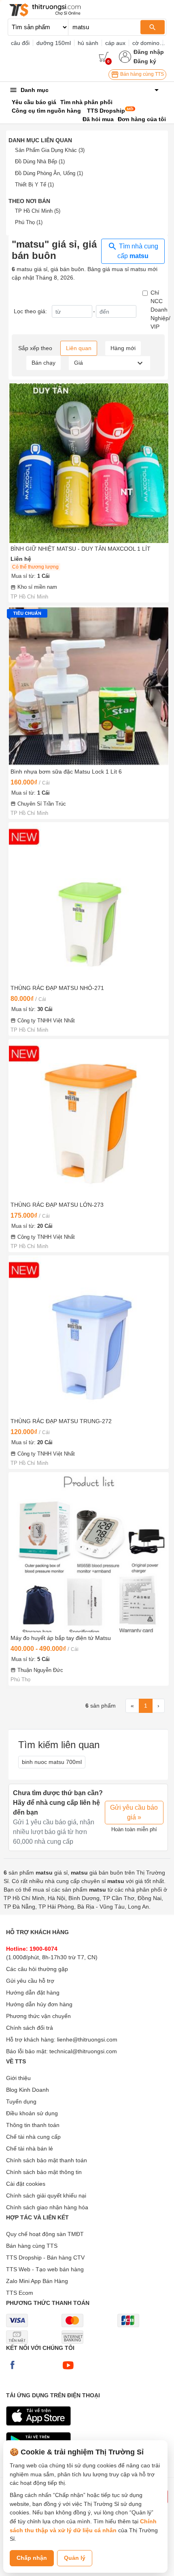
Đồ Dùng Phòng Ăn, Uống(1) (49, 173)
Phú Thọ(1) (29, 222)
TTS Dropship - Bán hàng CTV (45, 2257)
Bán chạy (43, 363)
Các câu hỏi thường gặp (37, 1969)
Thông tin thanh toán (33, 2125)
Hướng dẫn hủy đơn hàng (39, 2004)
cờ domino (146, 43)
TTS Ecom (20, 2293)
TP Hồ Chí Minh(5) (38, 211)
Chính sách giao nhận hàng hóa (47, 2207)
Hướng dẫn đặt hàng (33, 1992)
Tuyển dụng (21, 2101)
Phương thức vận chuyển (38, 2016)
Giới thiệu (18, 2078)
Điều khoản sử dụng (32, 2113)
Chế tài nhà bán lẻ (30, 2148)
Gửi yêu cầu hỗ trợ (30, 1981)
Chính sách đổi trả (30, 2028)
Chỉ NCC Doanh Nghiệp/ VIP (160, 310)
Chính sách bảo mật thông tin (44, 2172)
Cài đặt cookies (26, 2184)
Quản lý (75, 2558)
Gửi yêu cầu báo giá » (134, 1812)
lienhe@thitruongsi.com (87, 2039)
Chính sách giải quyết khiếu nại (46, 2195)
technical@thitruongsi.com (83, 2051)
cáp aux (115, 43)
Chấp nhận (32, 2558)
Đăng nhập (149, 52)
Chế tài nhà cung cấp (33, 2137)
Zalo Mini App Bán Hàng (37, 2281)
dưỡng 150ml (54, 43)
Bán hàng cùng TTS (141, 74)
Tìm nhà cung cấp (138, 251)
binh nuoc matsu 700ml (52, 1762)
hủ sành (88, 43)
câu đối (20, 43)
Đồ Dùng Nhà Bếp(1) (40, 161)
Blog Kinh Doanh (28, 2090)
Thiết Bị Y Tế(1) (34, 185)
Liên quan (79, 348)
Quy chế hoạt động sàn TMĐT (45, 2234)
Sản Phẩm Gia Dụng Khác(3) (50, 150)
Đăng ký (145, 61)
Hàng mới (123, 348)
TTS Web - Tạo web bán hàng (45, 2269)
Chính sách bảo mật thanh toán (47, 2160)
